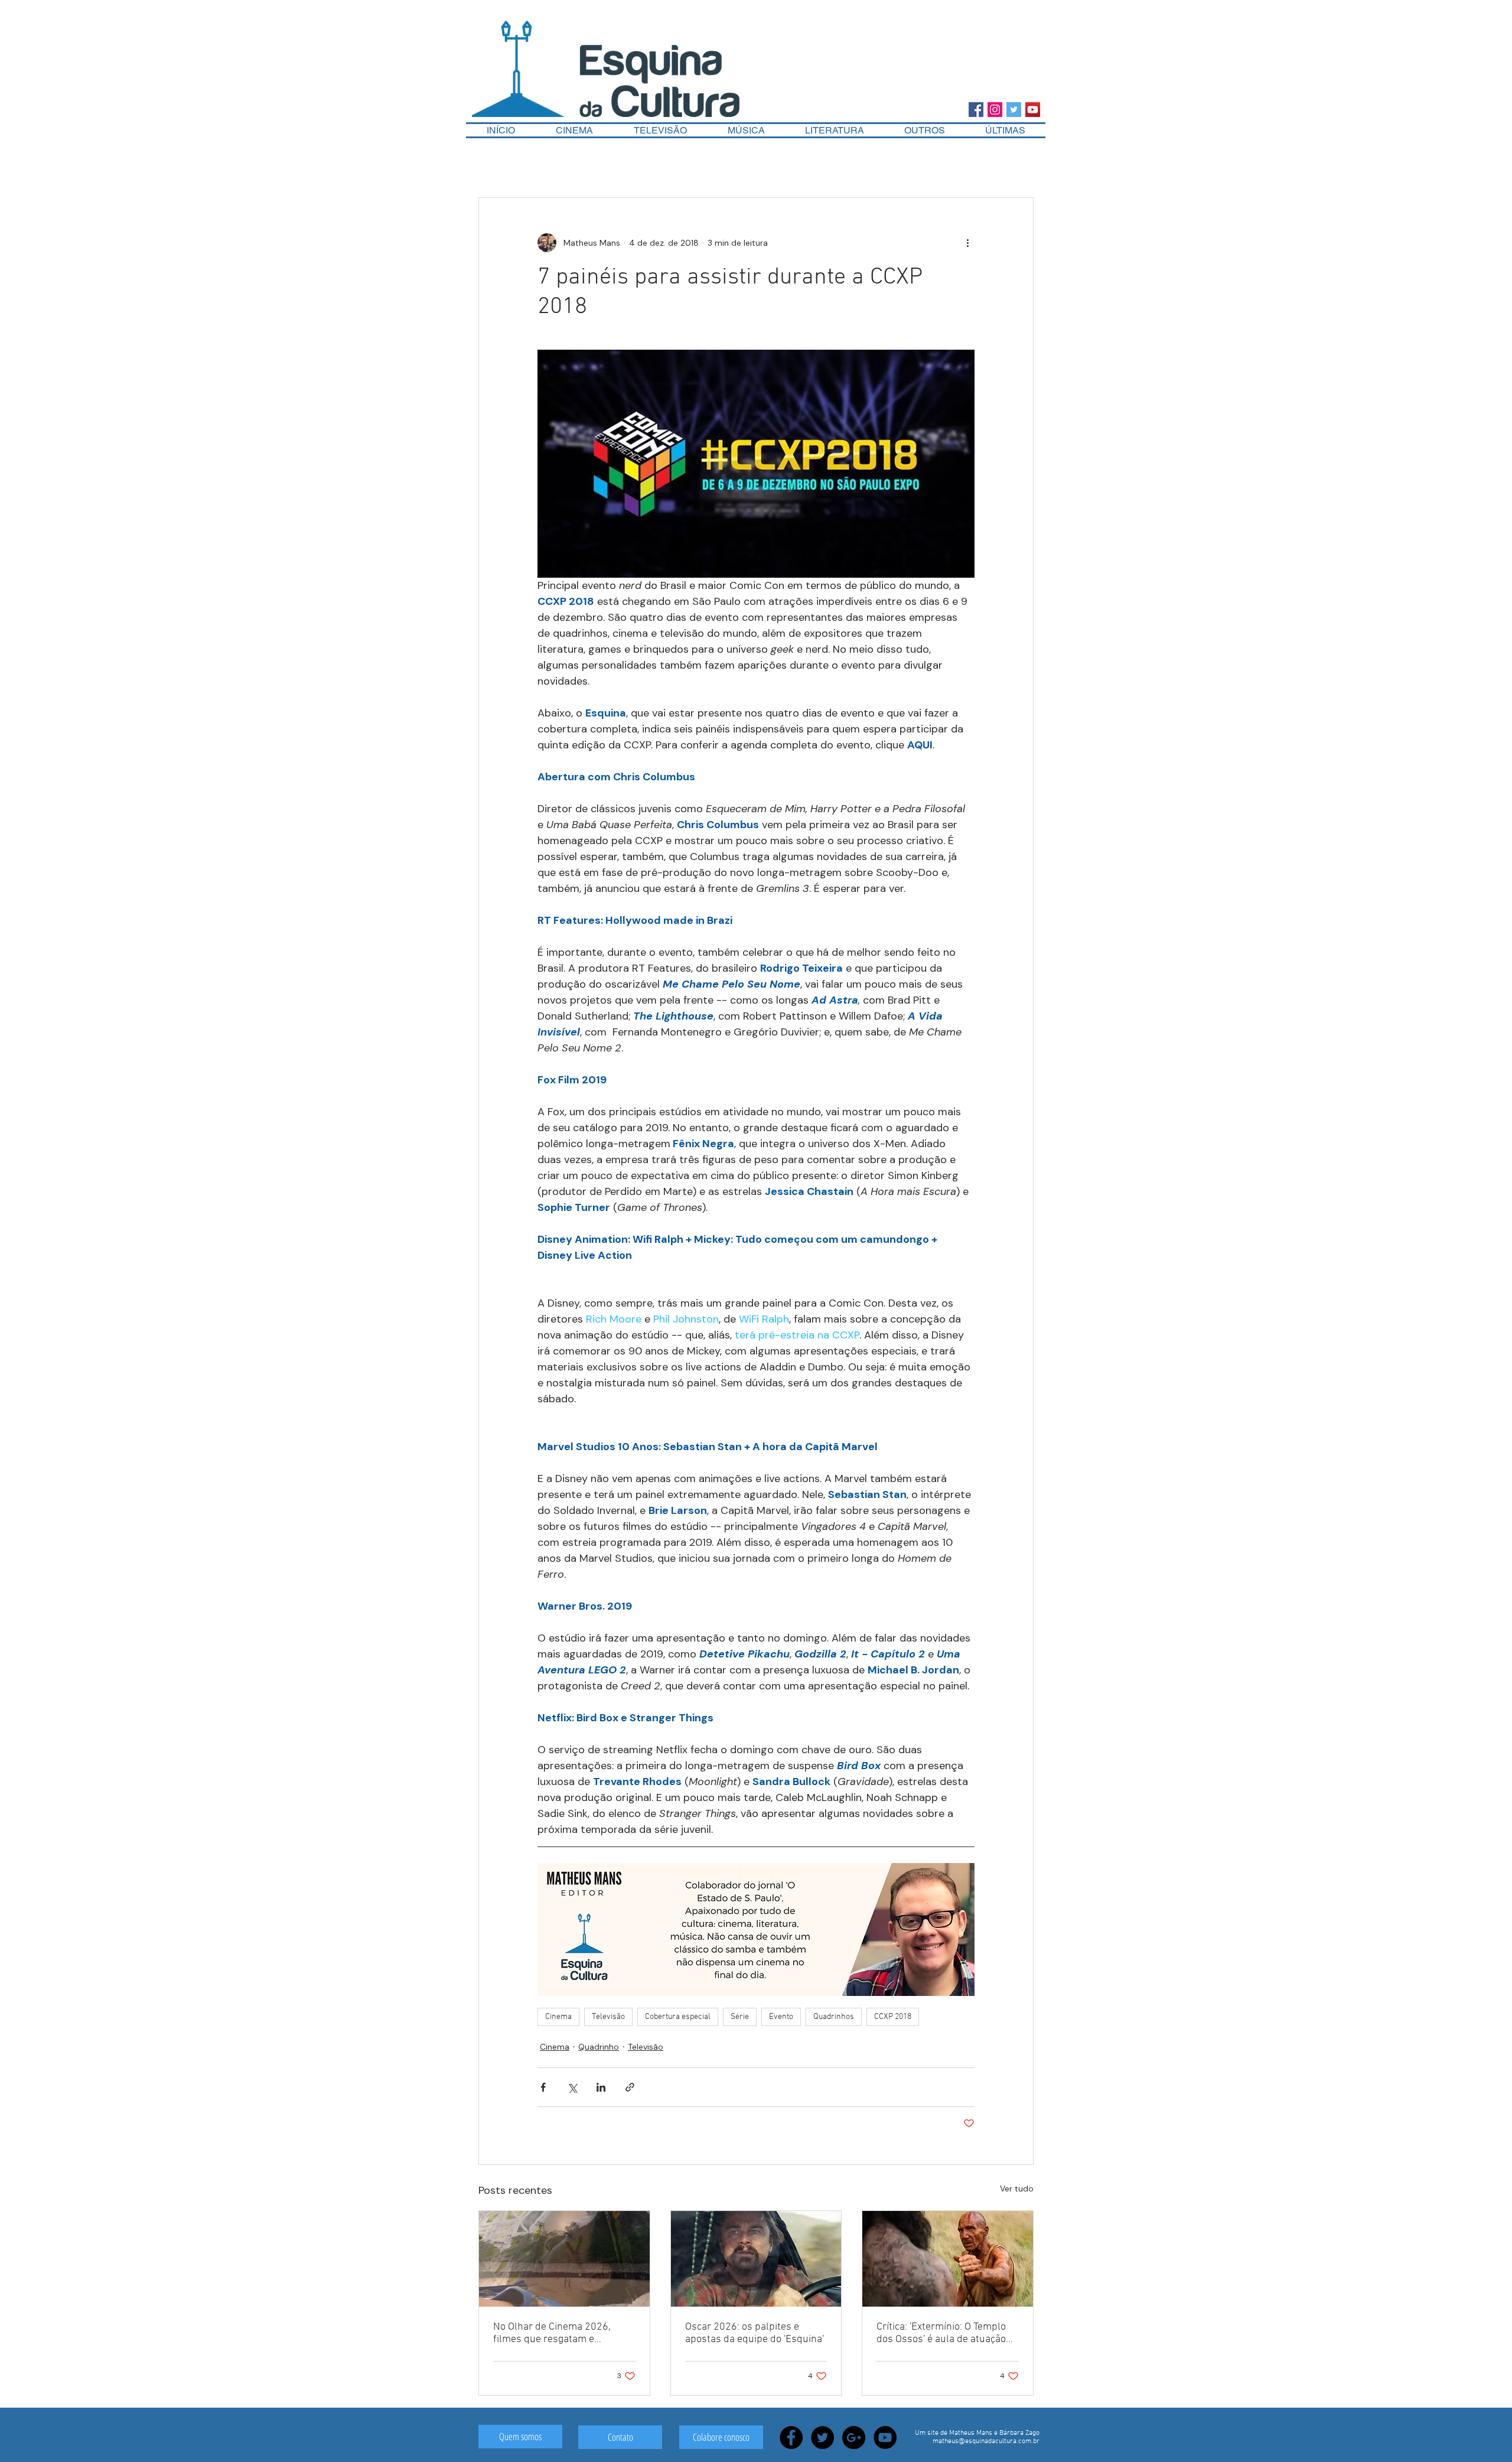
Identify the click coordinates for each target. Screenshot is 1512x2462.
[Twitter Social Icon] (1014, 110)
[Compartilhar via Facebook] (543, 2087)
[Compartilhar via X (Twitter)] (572, 2087)
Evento (781, 2017)
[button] (925, 130)
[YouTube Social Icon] (1033, 110)
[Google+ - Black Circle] (854, 2437)
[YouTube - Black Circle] (885, 2437)
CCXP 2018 (893, 2017)
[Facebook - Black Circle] (791, 2437)
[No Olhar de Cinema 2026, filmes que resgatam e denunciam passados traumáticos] (564, 2259)
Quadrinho (599, 2047)
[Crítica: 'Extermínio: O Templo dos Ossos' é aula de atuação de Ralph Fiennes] (948, 2259)
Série (740, 2017)
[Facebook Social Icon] (976, 110)
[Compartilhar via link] (630, 2087)
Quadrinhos (834, 2017)
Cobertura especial (678, 2017)
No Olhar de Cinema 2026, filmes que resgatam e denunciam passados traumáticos (552, 2333)
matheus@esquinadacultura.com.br (986, 2441)
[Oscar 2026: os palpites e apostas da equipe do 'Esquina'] (756, 2259)
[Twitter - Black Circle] (822, 2437)
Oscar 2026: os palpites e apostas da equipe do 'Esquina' (755, 2333)
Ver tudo (1017, 2189)
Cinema (558, 2017)
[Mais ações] (967, 243)
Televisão (608, 2017)
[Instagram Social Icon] (995, 110)
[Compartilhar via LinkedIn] (601, 2087)
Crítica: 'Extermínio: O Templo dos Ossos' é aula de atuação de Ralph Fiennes (941, 2333)
